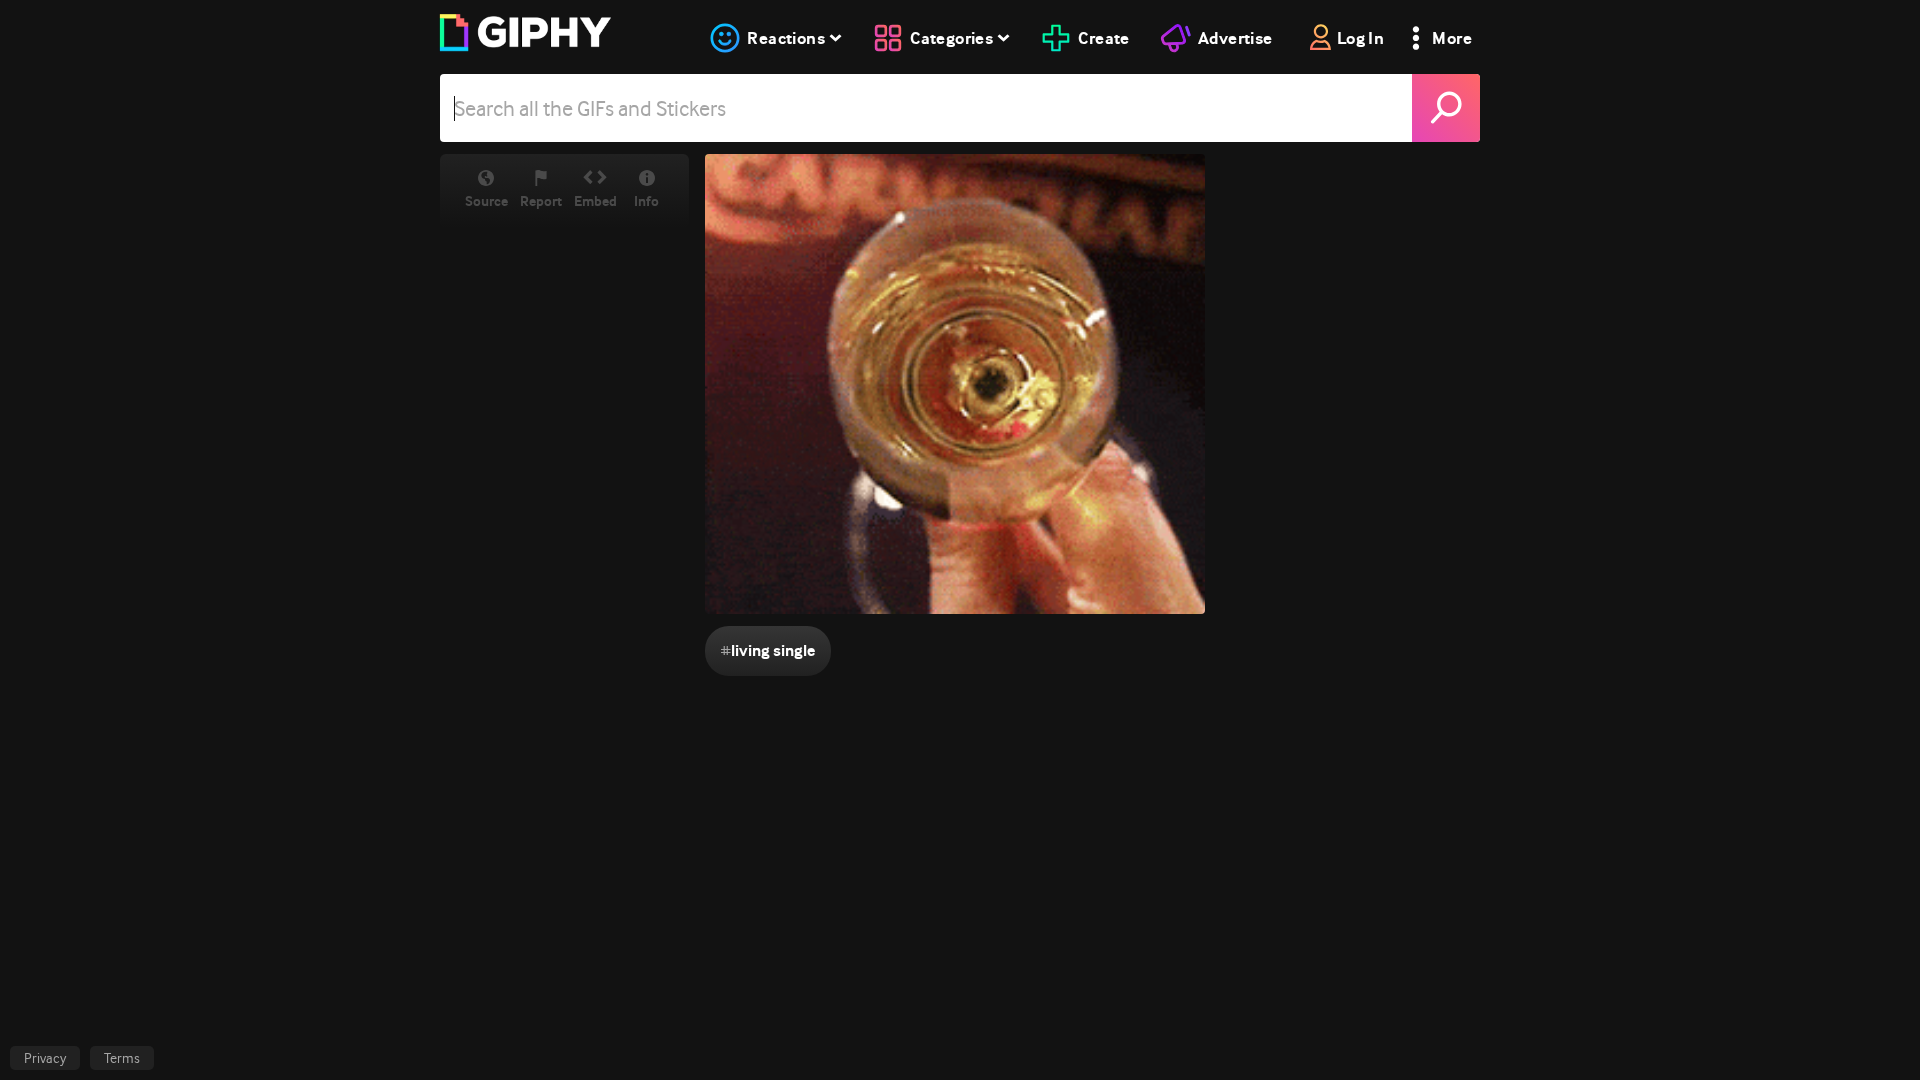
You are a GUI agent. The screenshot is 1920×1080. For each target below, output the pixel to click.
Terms (122, 1058)
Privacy (45, 1058)
